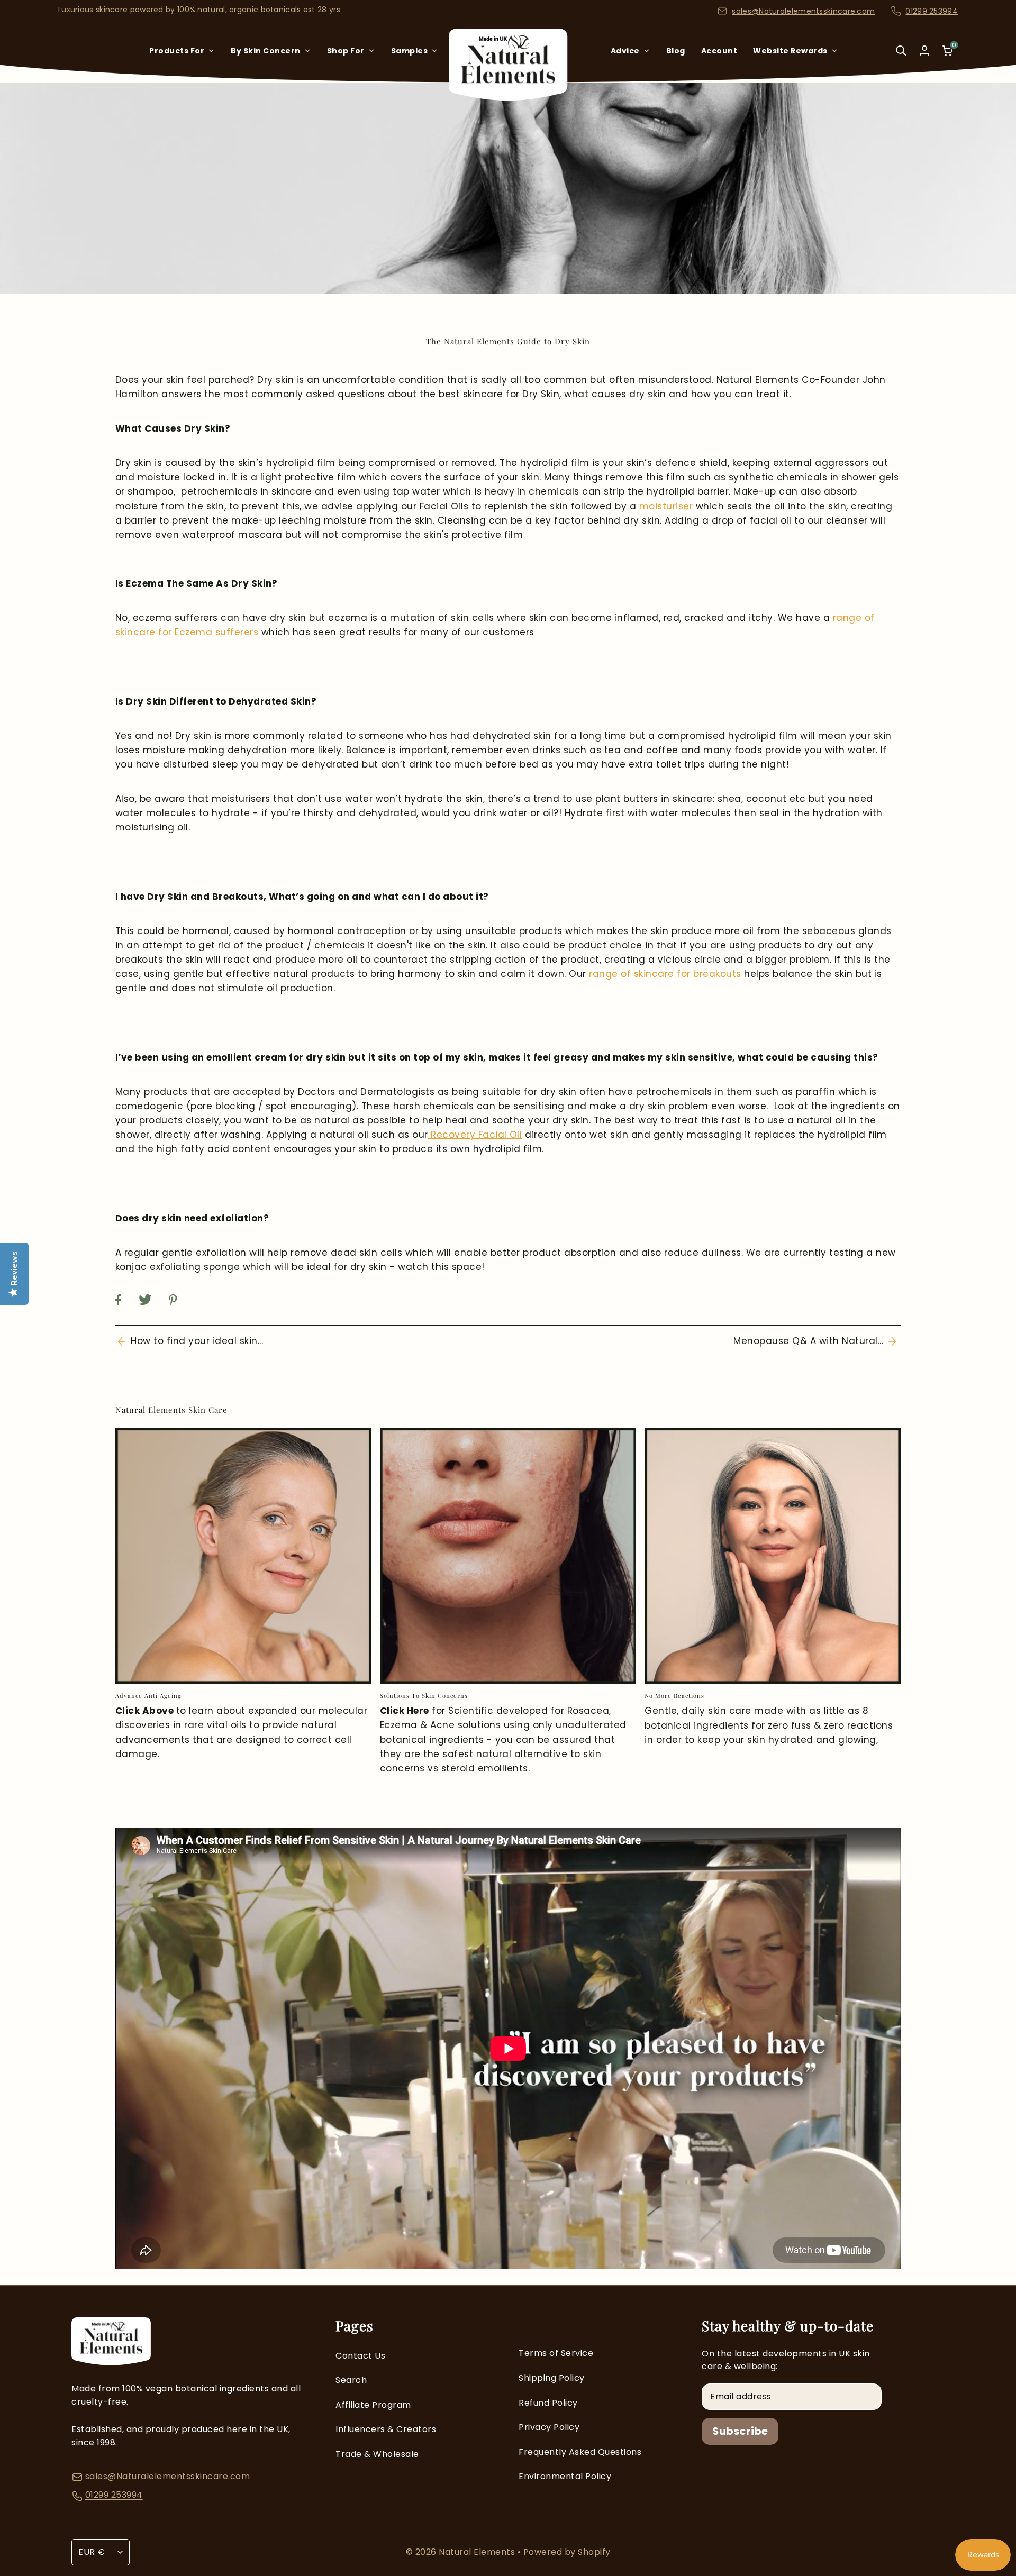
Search (351, 2380)
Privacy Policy (549, 2427)
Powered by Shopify (567, 2552)
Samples (410, 51)
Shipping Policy (552, 2378)
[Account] (924, 51)
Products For (177, 51)
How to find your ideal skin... (194, 1341)
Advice (625, 51)
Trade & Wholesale (377, 2454)
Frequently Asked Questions (580, 2452)
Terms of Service (556, 2353)
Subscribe (740, 2431)
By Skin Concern (266, 51)
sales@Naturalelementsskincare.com (803, 11)
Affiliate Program (373, 2405)
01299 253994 (932, 11)
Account (719, 51)
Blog (676, 51)
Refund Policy (548, 2403)
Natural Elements (478, 2552)
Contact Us (360, 2356)
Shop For (346, 51)
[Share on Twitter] (153, 1310)
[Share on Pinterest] (180, 1310)
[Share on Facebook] (126, 1310)
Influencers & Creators (386, 2429)
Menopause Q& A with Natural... (811, 1341)
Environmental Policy (565, 2476)
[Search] (901, 58)
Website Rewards (790, 51)
